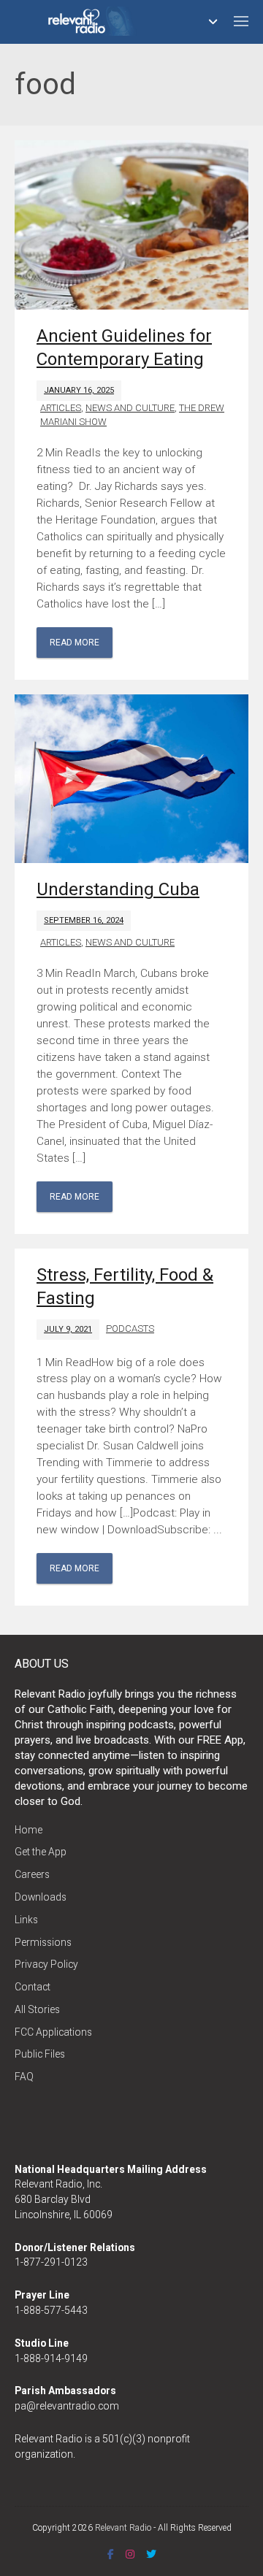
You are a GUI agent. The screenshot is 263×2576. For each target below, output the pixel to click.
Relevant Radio (123, 2528)
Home (28, 1830)
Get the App (41, 1852)
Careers (32, 1874)
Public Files (40, 2054)
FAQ (24, 2077)
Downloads (41, 1897)
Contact (33, 1987)
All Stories (37, 2009)
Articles (61, 408)
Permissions (43, 1942)
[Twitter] (151, 2554)
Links (26, 1920)
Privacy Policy (46, 1964)
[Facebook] (111, 2554)
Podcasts (130, 1329)
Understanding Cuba (118, 889)
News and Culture (130, 408)
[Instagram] (130, 2554)
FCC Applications (53, 2032)
